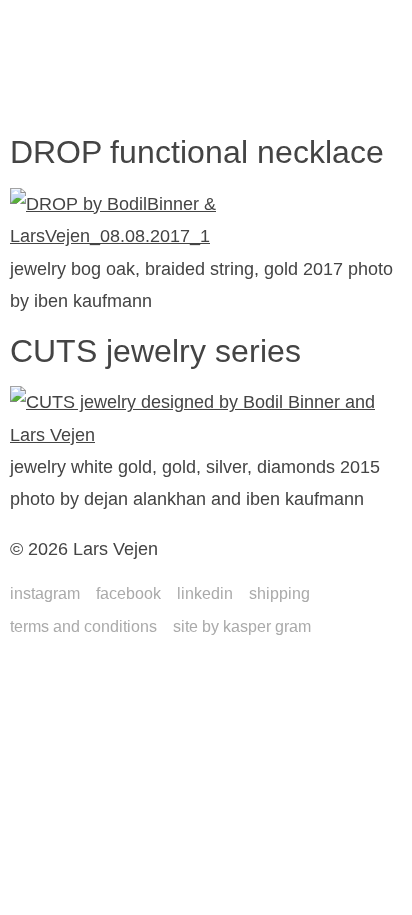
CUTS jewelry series (155, 351)
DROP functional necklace (197, 152)
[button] (49, 102)
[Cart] (352, 103)
